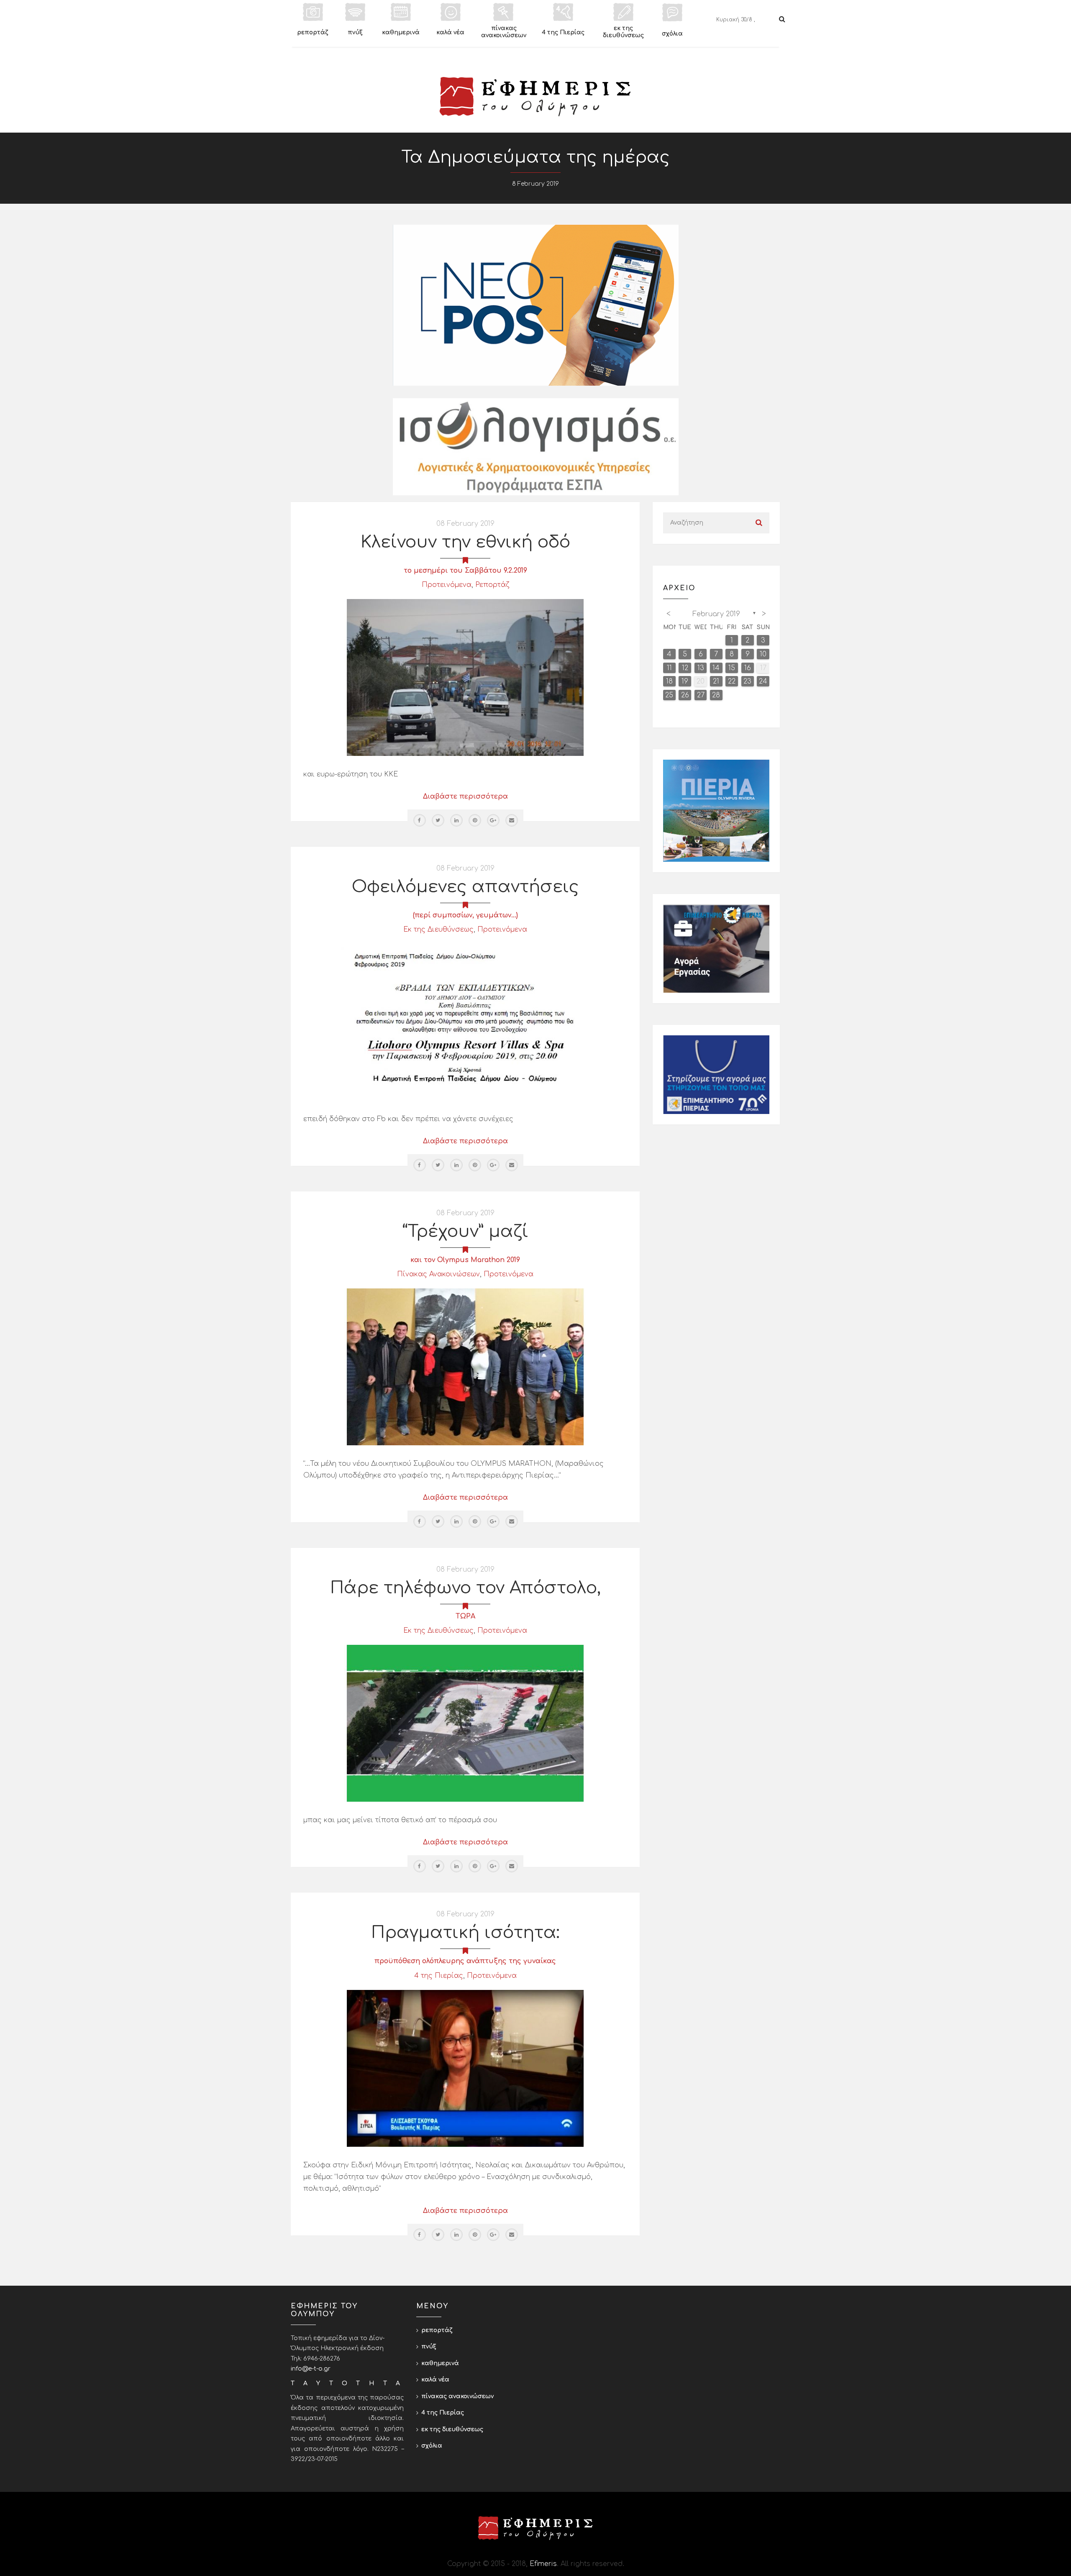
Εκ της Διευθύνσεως (438, 930)
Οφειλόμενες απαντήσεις (465, 887)
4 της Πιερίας (439, 1976)
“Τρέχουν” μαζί (465, 1232)
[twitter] (438, 820)
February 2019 (716, 614)
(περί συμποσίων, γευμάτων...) (465, 915)
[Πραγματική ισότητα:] (465, 2068)
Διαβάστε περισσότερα (465, 796)
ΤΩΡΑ (465, 1616)
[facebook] (420, 820)
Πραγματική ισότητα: (465, 1933)
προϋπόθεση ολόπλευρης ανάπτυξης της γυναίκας (465, 1961)
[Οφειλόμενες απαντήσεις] (465, 1022)
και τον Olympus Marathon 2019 (465, 1260)
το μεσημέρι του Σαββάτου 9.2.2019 (465, 571)
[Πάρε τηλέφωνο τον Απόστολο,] (465, 1723)
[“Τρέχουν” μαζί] (465, 1367)
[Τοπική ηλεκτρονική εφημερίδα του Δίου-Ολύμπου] (535, 97)
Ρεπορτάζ (492, 585)
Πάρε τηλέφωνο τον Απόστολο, (465, 1588)
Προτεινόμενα (447, 585)
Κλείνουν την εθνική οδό (465, 542)
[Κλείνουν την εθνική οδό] (465, 677)
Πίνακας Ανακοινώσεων (438, 1274)
